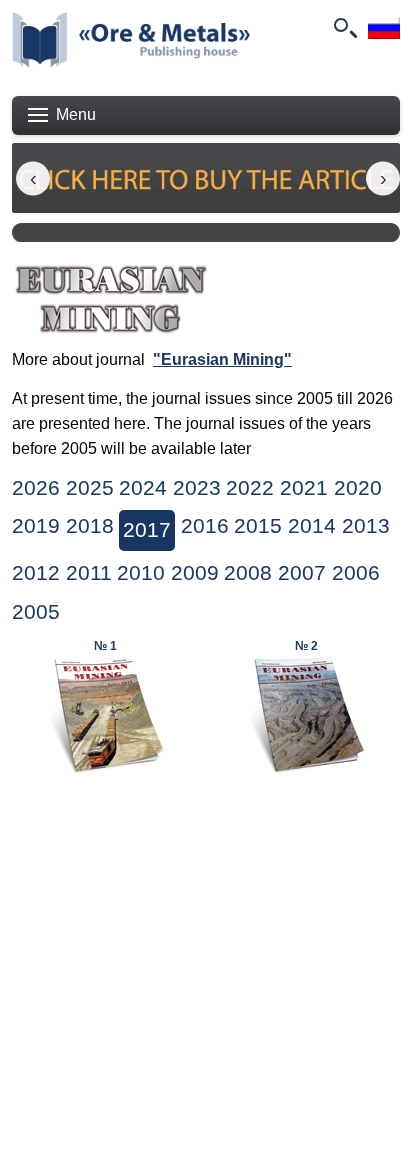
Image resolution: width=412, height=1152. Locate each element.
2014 (312, 526)
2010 (141, 573)
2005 (36, 612)
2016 (205, 526)
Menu (76, 114)
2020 (358, 488)
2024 (143, 488)
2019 (36, 526)
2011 (89, 573)
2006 (356, 573)
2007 (302, 573)
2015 (258, 526)
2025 (90, 488)
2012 (36, 573)
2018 (90, 526)
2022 (250, 488)
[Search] (344, 28)
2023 (197, 488)
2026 (36, 488)
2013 (366, 526)
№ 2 (306, 646)
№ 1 (105, 646)
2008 (248, 573)
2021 (304, 488)
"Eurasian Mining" (222, 359)
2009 (195, 573)
